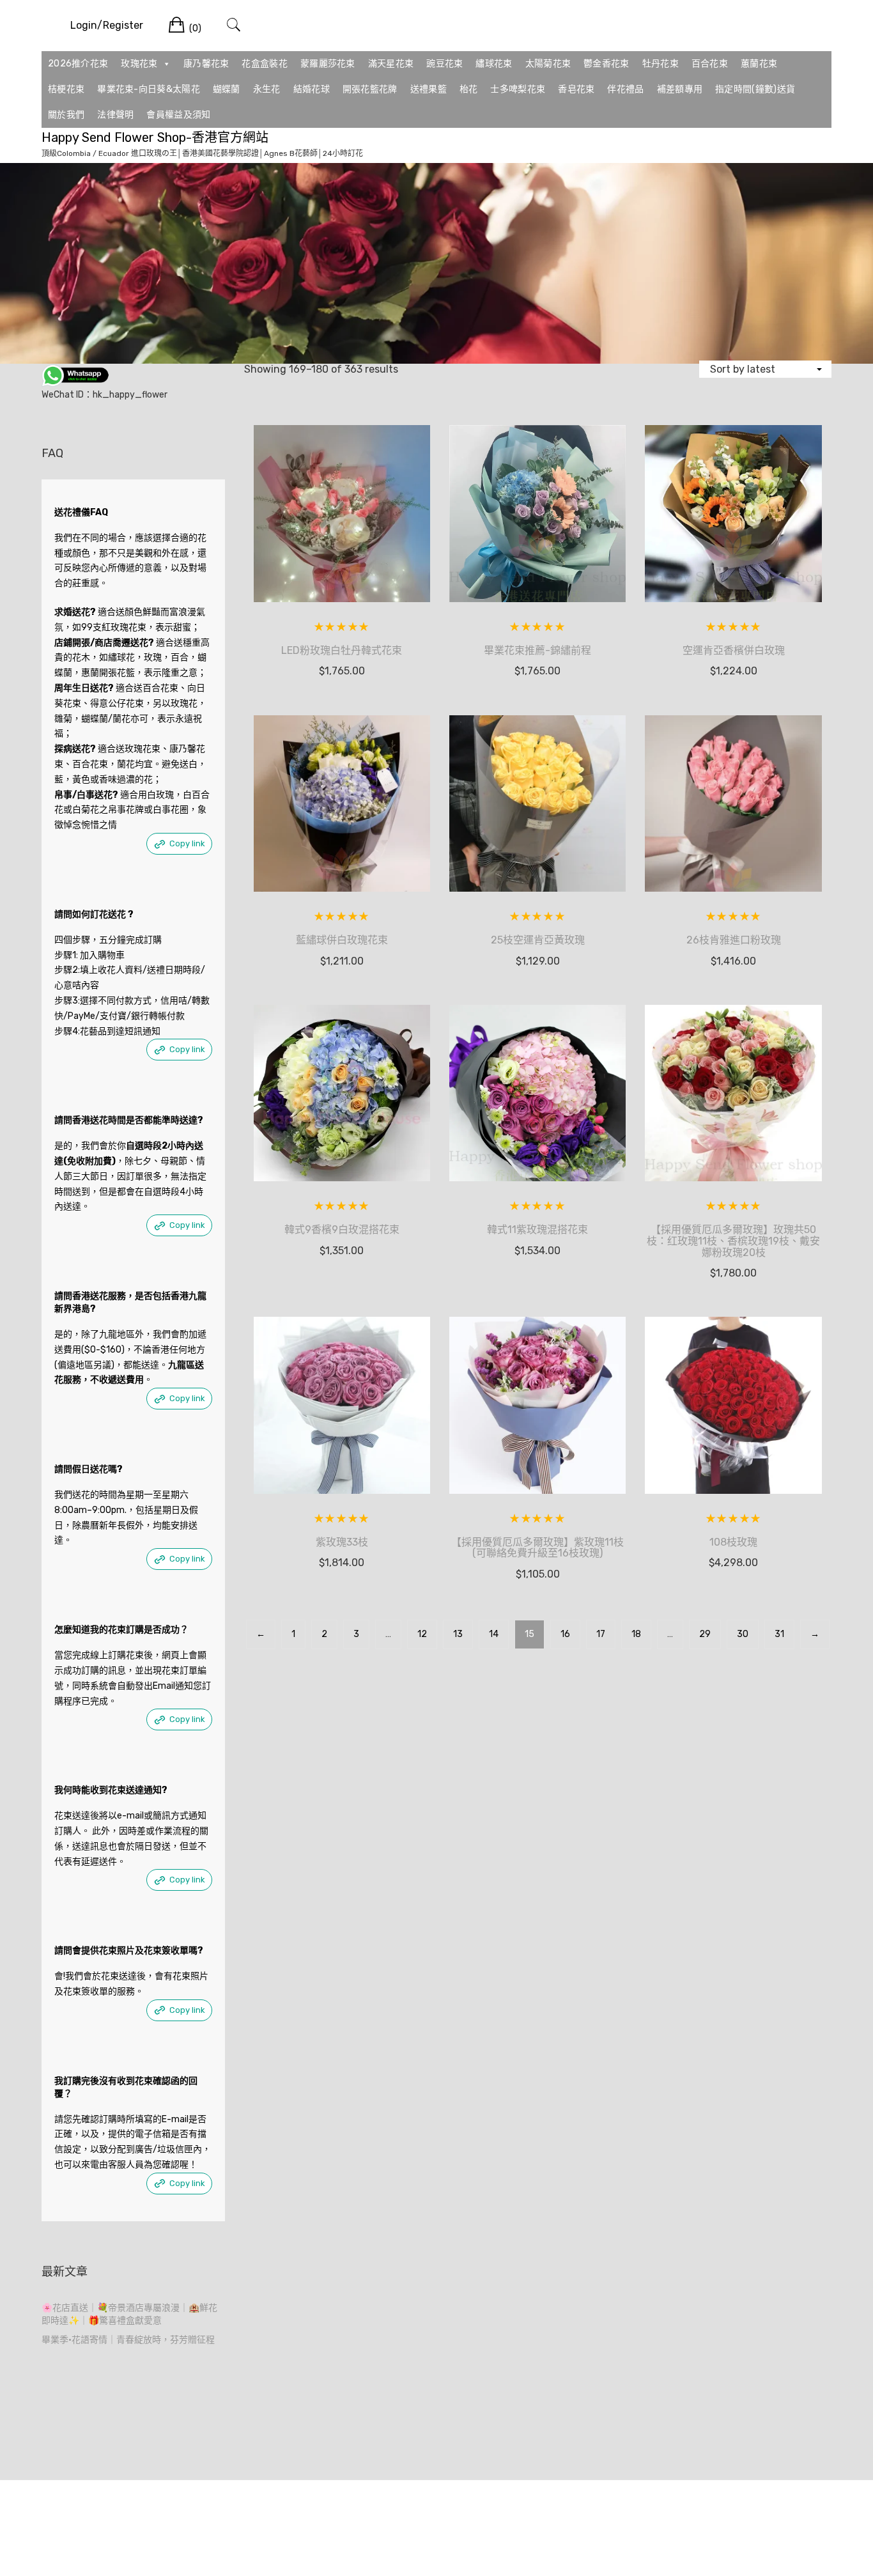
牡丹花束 (661, 64)
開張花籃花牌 (370, 89)
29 (705, 1634)
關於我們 (66, 115)
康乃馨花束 (206, 64)
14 (494, 1634)
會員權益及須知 (178, 115)
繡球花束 (494, 64)
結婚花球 (312, 89)
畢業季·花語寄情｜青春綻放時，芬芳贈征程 (128, 2340)
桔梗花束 (66, 89)
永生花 (267, 89)
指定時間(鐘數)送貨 (755, 89)
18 (636, 1634)
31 (779, 1634)
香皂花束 (576, 89)
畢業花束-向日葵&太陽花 (149, 89)
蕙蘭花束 (759, 64)
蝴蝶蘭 (227, 89)
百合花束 (710, 64)
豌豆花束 (444, 64)
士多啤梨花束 (518, 89)
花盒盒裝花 (265, 64)
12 (422, 1634)
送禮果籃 (429, 89)
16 (565, 1634)
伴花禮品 (625, 89)
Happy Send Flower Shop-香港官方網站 (155, 137)
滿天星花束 (391, 64)
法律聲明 (115, 115)
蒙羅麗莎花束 (328, 64)
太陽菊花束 (548, 64)
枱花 (469, 89)
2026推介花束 (78, 64)
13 (458, 1634)
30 (743, 1634)
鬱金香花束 (606, 64)
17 (601, 1634)
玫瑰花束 (139, 64)
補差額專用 (680, 89)
